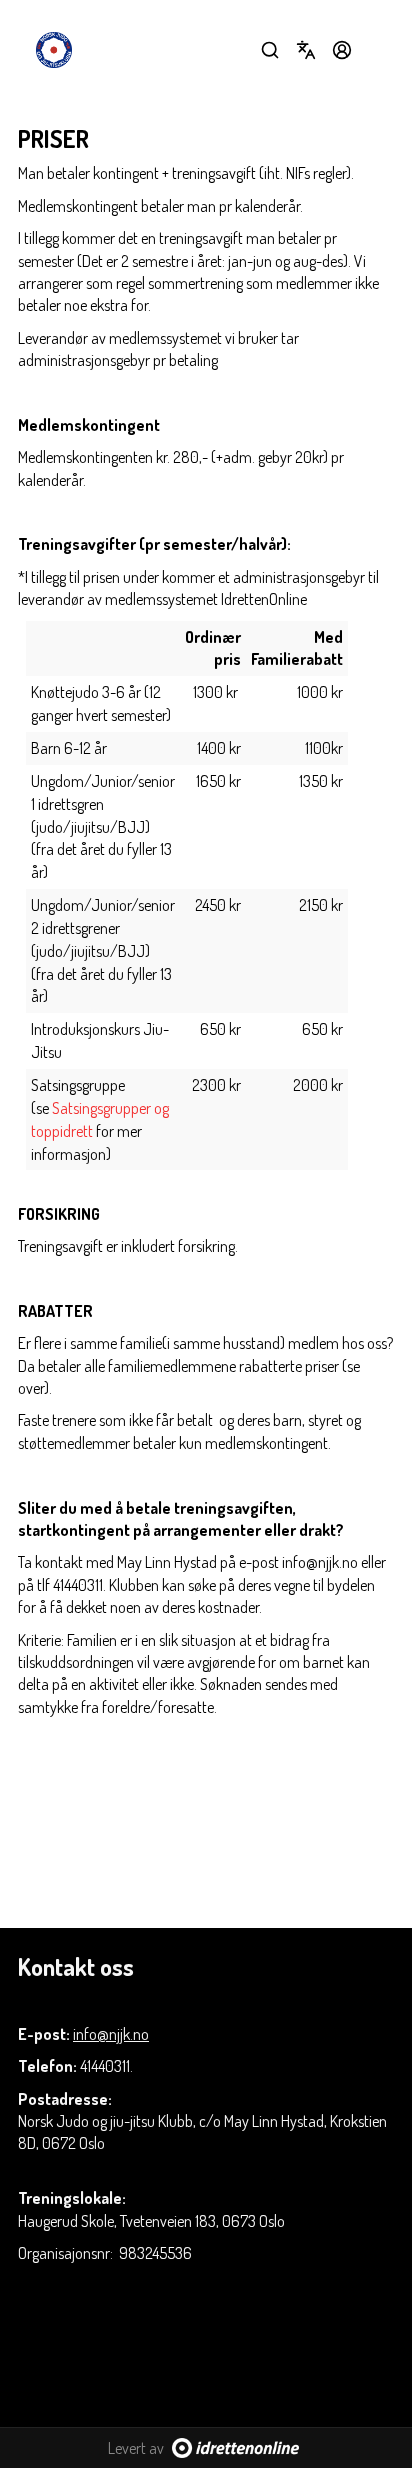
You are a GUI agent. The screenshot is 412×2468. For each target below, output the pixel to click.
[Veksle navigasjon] (378, 50)
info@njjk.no (111, 2034)
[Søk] (270, 50)
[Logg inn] (342, 50)
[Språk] (306, 50)
